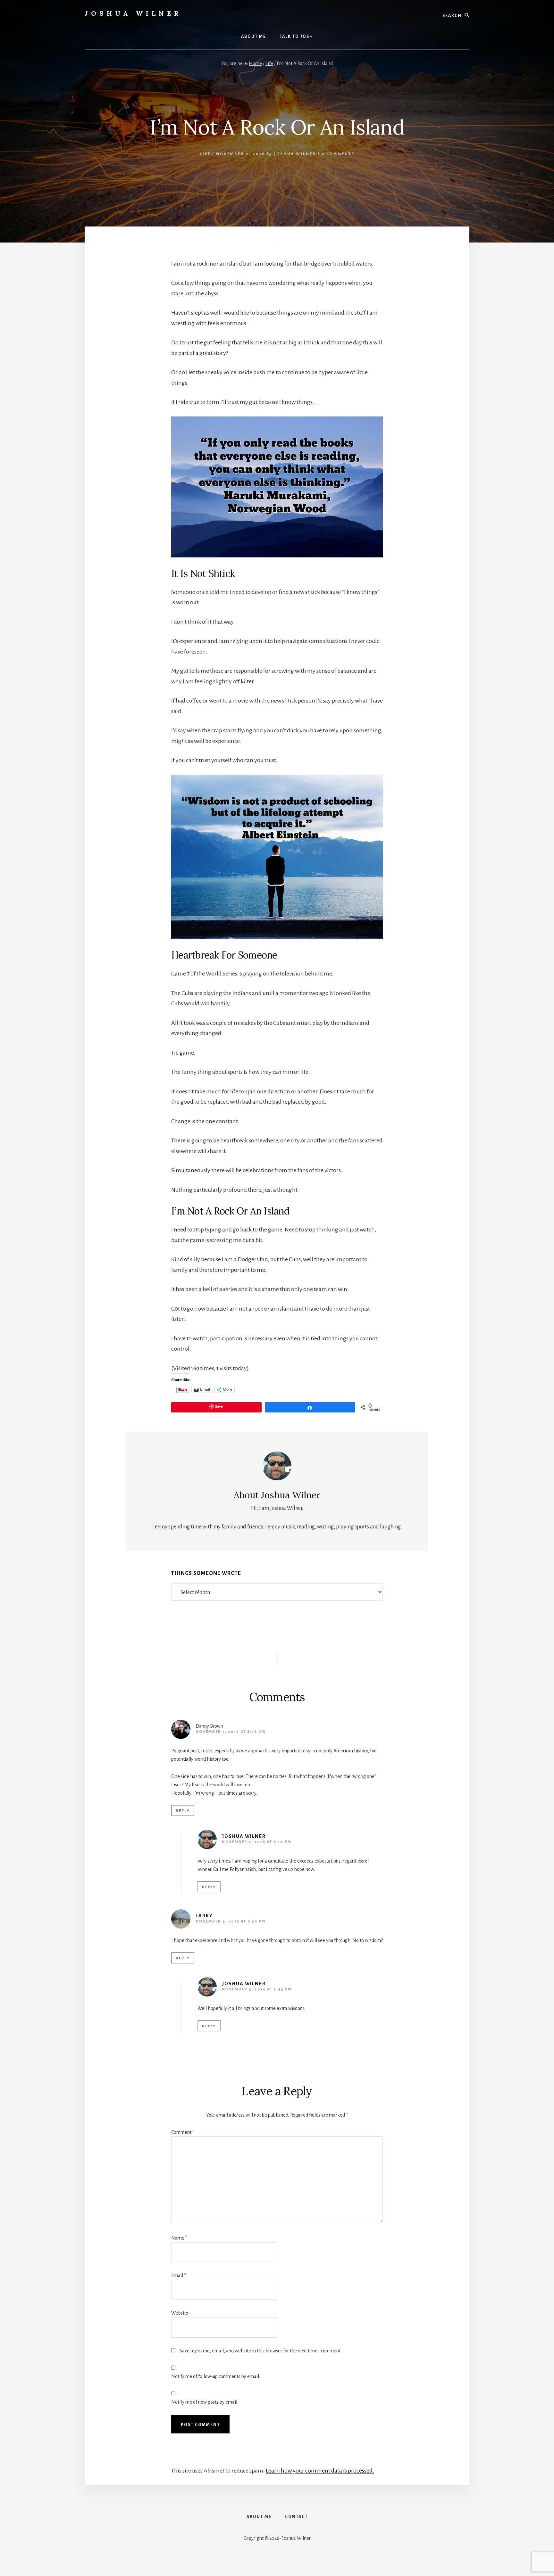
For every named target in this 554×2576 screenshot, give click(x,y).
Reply (183, 1811)
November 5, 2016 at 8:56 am (231, 1732)
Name (179, 2238)
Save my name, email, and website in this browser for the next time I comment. (260, 2351)
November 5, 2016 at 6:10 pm (257, 1842)
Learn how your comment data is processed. (320, 2471)
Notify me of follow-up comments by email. (216, 2376)
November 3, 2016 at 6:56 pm (231, 1921)
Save (219, 1406)
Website (180, 2313)
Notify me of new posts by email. (205, 2402)
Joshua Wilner (133, 13)
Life (205, 154)
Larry (204, 1916)
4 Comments (338, 154)
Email (179, 2276)
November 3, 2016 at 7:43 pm (257, 1989)
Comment (183, 2132)
